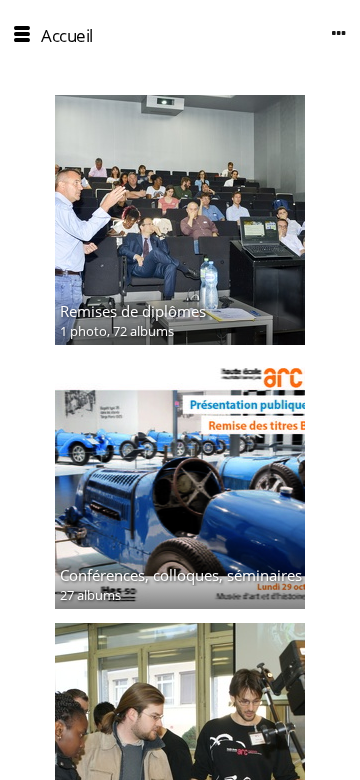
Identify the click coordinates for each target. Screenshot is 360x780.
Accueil (67, 35)
